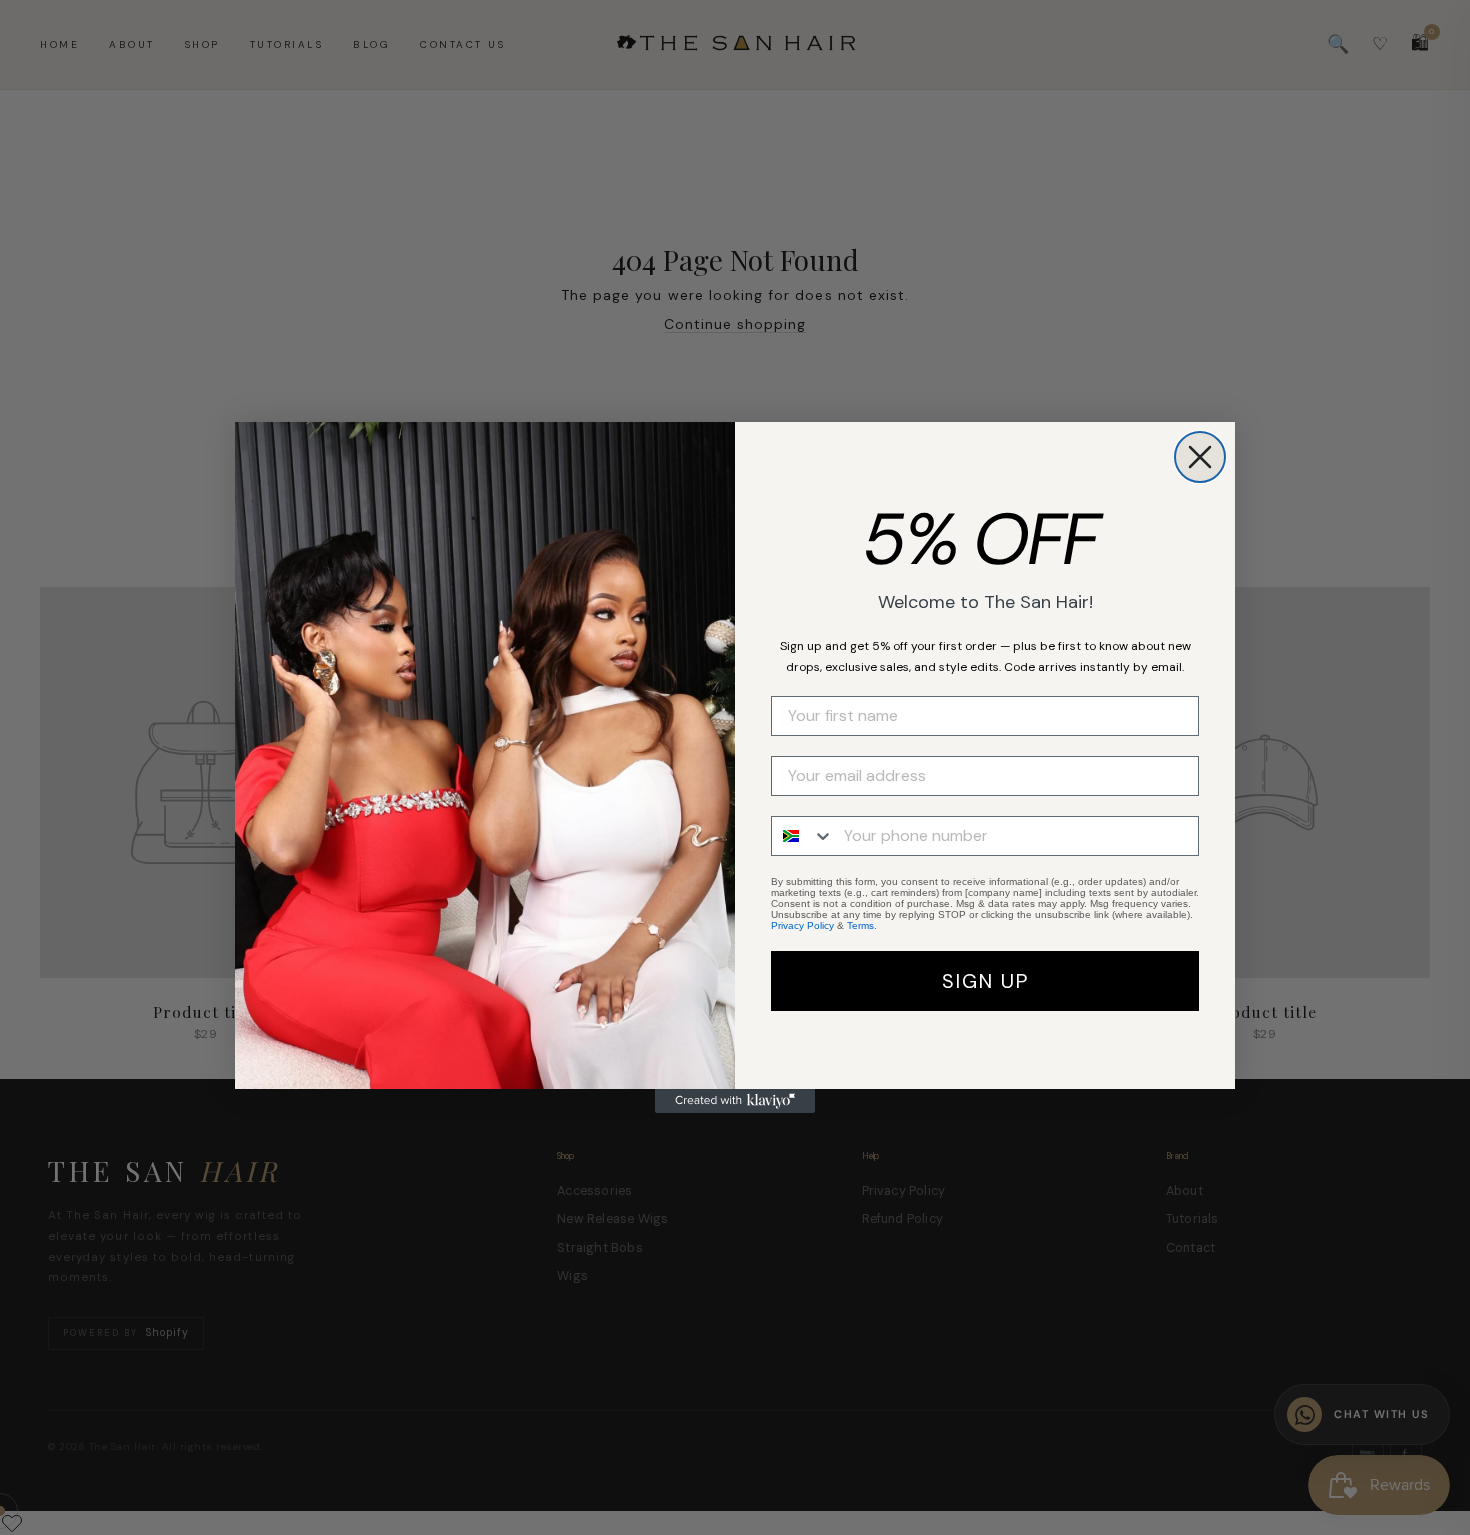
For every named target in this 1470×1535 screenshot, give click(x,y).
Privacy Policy (802, 925)
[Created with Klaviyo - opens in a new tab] (735, 1101)
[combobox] (803, 836)
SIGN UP (985, 981)
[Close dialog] (1200, 457)
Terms (860, 925)
